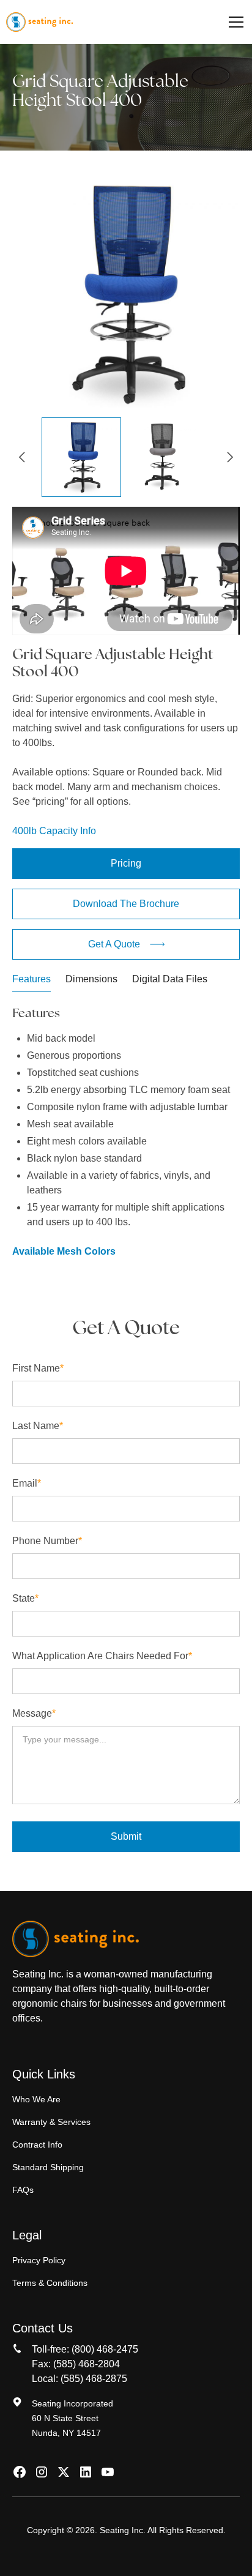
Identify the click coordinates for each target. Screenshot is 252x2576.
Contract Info (37, 2145)
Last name (38, 1426)
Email (27, 1483)
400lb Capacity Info (54, 831)
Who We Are (36, 2099)
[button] (234, 22)
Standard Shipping (48, 2167)
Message (34, 1713)
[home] (39, 22)
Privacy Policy (39, 2260)
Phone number (47, 1541)
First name (38, 1368)
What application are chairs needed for (102, 1656)
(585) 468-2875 (94, 2379)
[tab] (31, 982)
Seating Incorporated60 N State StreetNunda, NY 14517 (72, 2418)
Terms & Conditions (50, 2283)
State (25, 1598)
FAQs (23, 2190)
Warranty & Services (51, 2122)
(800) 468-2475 (105, 2349)
